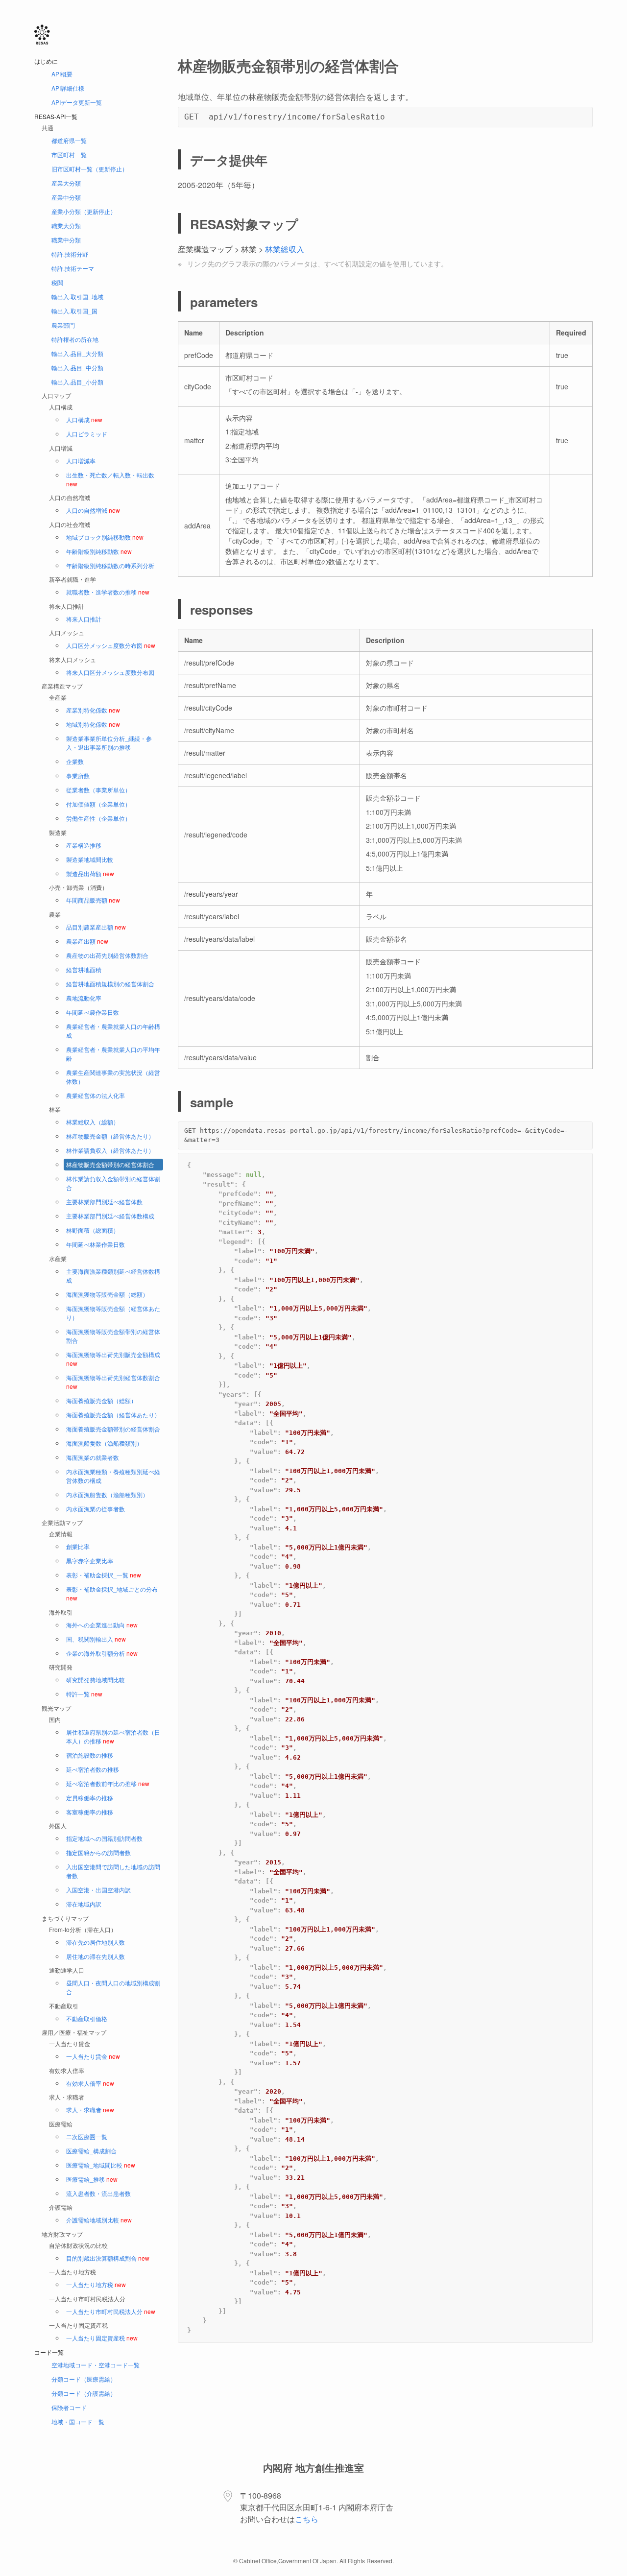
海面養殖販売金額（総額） (101, 1400)
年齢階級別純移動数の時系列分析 (110, 565)
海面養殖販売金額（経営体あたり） (113, 1415)
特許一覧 (84, 1694)
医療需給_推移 (92, 2179)
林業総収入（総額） (93, 1122)
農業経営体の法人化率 (96, 1095)
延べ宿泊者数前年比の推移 (108, 1783)
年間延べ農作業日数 (93, 1012)
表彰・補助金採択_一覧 (104, 1575)
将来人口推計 (84, 619)
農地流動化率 (84, 998)
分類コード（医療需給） (84, 2379)
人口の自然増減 (93, 510)
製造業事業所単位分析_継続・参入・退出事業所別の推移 (109, 743)
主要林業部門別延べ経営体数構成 (110, 1216)
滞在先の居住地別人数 (96, 1942)
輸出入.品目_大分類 (77, 353)
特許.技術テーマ (73, 268)
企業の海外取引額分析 (102, 1653)
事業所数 (78, 775)
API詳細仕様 (68, 88)
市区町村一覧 (69, 155)
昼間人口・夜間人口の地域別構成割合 (113, 1987)
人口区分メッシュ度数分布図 (111, 645)
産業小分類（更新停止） (84, 211)
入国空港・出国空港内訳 (98, 1890)
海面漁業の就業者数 (93, 1457)
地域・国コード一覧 (78, 2421)
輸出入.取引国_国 (74, 311)
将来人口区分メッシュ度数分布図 (110, 672)
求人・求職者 (90, 2110)
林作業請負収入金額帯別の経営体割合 (113, 1183)
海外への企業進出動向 (102, 1625)
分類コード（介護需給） (84, 2393)
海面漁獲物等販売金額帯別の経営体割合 (113, 1336)
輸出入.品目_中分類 (77, 368)
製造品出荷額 (90, 873)
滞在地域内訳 (84, 1904)
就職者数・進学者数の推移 (108, 592)
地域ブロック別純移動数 (105, 537)
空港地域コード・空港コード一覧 (96, 2365)
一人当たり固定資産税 (102, 2338)
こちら (307, 2519)
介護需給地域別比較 (99, 2220)
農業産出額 (87, 941)
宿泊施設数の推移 (90, 1755)
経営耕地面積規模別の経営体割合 (110, 984)
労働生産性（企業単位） (98, 818)
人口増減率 (81, 461)
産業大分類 (66, 183)
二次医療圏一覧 (87, 2136)
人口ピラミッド (87, 434)
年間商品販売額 (93, 900)
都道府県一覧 (69, 140)
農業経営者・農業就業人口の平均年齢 (113, 1054)
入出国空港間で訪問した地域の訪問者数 (113, 1871)
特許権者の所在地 (75, 339)
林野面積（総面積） (93, 1230)
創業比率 (78, 1546)
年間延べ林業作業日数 (96, 1244)
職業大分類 (66, 226)
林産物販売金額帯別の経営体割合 (110, 1164)
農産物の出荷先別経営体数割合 (107, 955)
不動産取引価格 (87, 2018)
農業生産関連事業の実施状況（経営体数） (113, 1077)
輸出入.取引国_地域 (77, 297)
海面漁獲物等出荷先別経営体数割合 (113, 1382)
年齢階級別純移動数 (99, 551)
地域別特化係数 (93, 724)
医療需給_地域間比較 (101, 2165)
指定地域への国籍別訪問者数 (104, 1838)
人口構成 (84, 419)
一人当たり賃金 (93, 2056)
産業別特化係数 (93, 710)
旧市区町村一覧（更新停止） (90, 169)
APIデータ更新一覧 (77, 102)
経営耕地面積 (84, 969)
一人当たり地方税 (96, 2284)
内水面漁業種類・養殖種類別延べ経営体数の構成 (113, 1476)
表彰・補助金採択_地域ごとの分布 (112, 1593)
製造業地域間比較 (90, 859)
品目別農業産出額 (96, 927)
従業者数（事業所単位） (98, 790)
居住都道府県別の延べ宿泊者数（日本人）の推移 (113, 1736)
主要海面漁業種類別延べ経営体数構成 (113, 1276)
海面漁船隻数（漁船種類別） (104, 1443)
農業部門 (63, 325)
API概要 (62, 74)
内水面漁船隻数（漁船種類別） (107, 1494)
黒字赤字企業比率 (90, 1561)
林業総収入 (285, 249)
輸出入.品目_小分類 (77, 382)
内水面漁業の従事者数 (96, 1509)
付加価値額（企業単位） (98, 804)
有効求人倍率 (90, 2083)
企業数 (75, 761)
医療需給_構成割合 (91, 2151)
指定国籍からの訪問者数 (98, 1852)
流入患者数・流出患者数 (98, 2193)
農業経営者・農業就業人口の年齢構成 (113, 1031)
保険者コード (69, 2407)
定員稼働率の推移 (90, 1798)
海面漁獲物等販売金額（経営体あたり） (113, 1313)
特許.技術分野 (70, 254)
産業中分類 (66, 197)
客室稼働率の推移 (90, 1812)
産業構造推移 (84, 845)
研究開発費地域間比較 (96, 1680)
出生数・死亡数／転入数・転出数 (110, 479)
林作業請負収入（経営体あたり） (110, 1150)
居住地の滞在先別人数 (96, 1956)
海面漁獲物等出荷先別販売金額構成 (113, 1359)
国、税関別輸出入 (96, 1639)
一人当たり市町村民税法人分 (111, 2311)
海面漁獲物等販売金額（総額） (107, 1294)
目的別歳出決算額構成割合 (108, 2258)
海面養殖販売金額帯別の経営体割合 (113, 1429)
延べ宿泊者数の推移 (93, 1769)
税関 (57, 282)
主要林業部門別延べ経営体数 (104, 1202)
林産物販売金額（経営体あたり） (110, 1136)
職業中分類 (66, 240)
